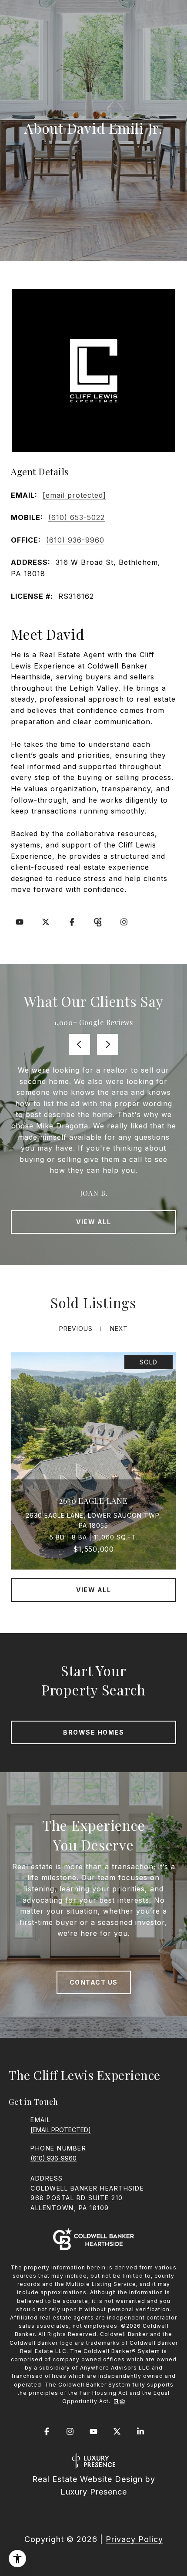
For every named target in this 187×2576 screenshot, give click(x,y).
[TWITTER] (46, 922)
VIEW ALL (93, 1222)
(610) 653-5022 (77, 517)
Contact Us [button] (94, 1982)
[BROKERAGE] (98, 922)
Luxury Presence (94, 2492)
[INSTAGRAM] (124, 922)
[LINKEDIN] (140, 2431)
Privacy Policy (134, 2539)
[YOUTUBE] (20, 922)
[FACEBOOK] (72, 922)
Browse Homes (93, 1732)
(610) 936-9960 (75, 540)
